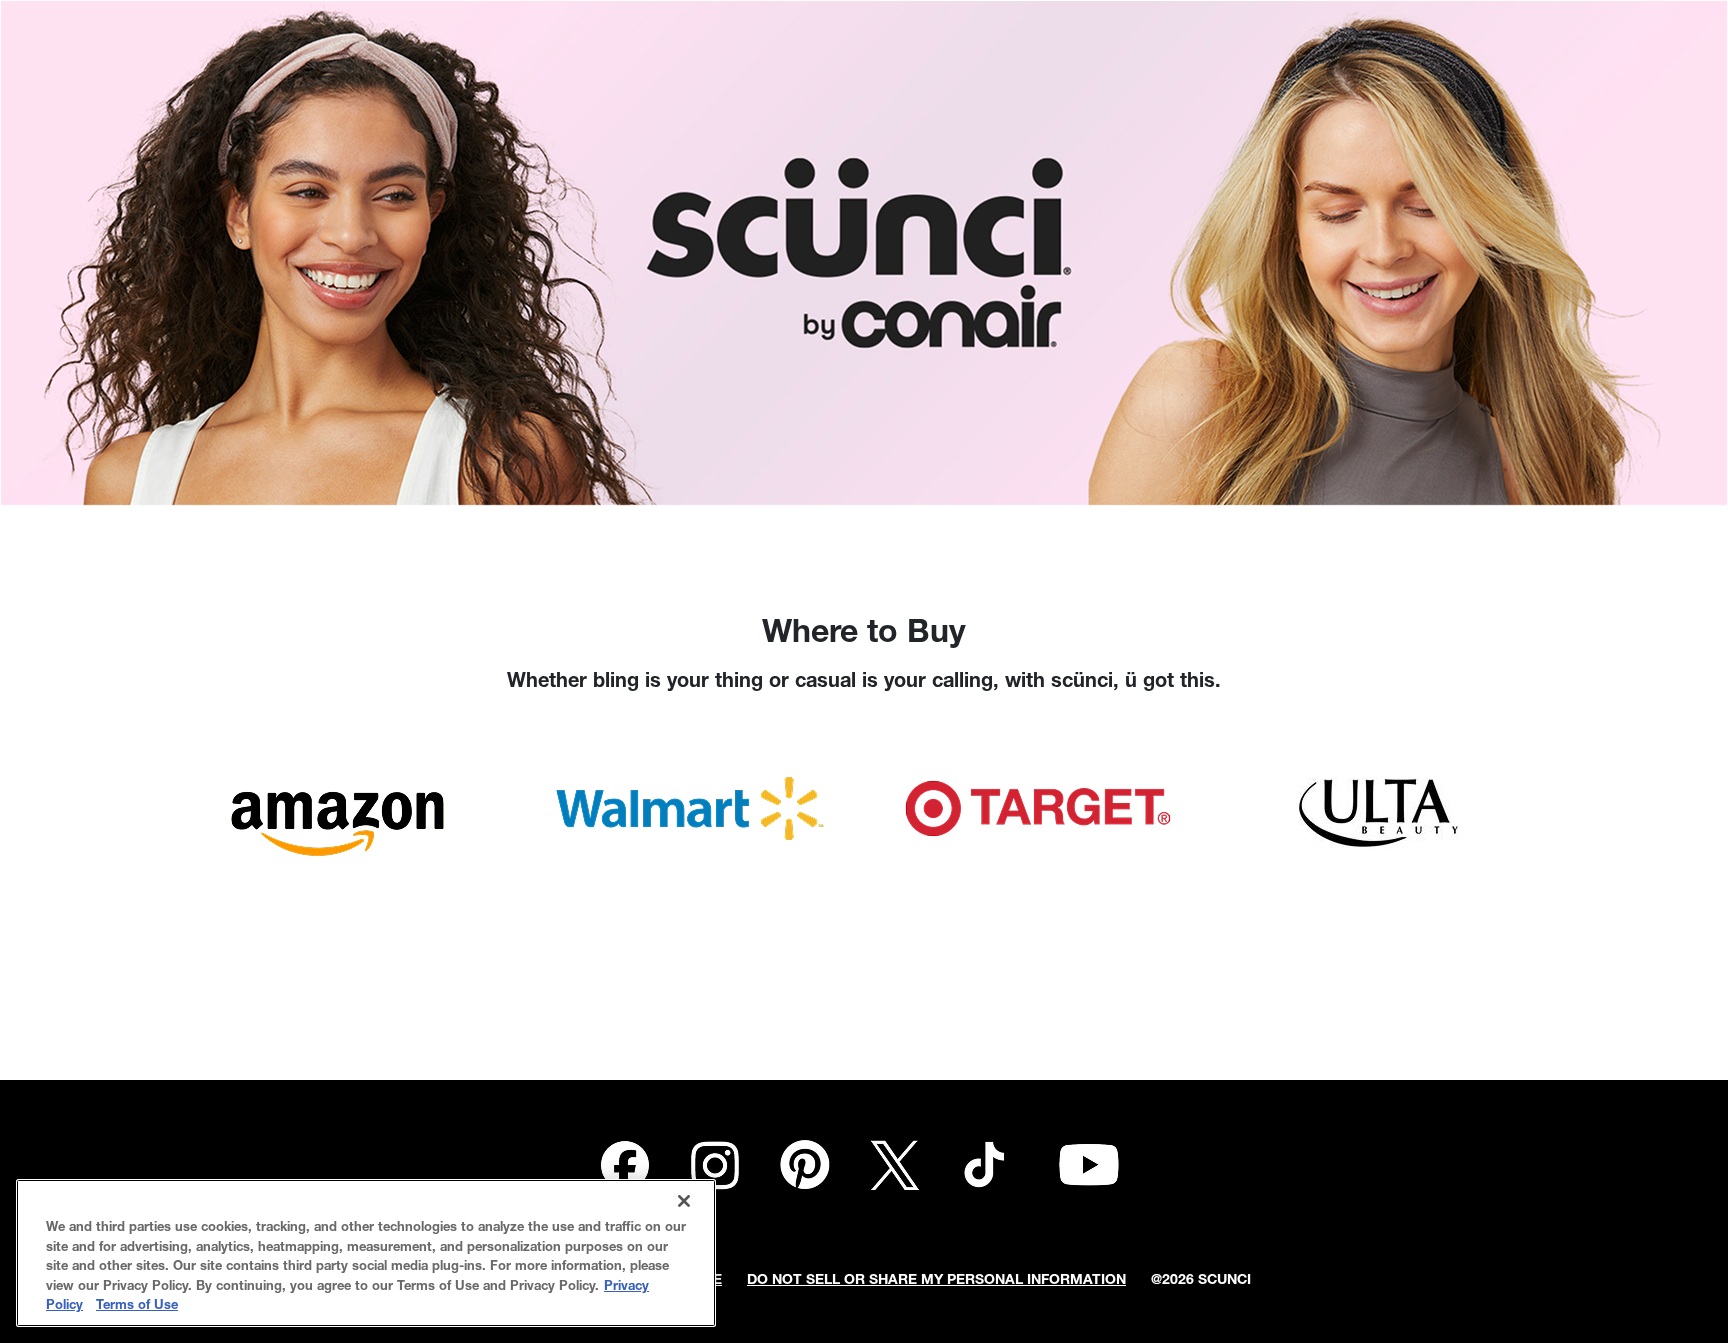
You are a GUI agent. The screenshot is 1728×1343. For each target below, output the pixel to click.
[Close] (684, 1201)
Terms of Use (137, 1306)
